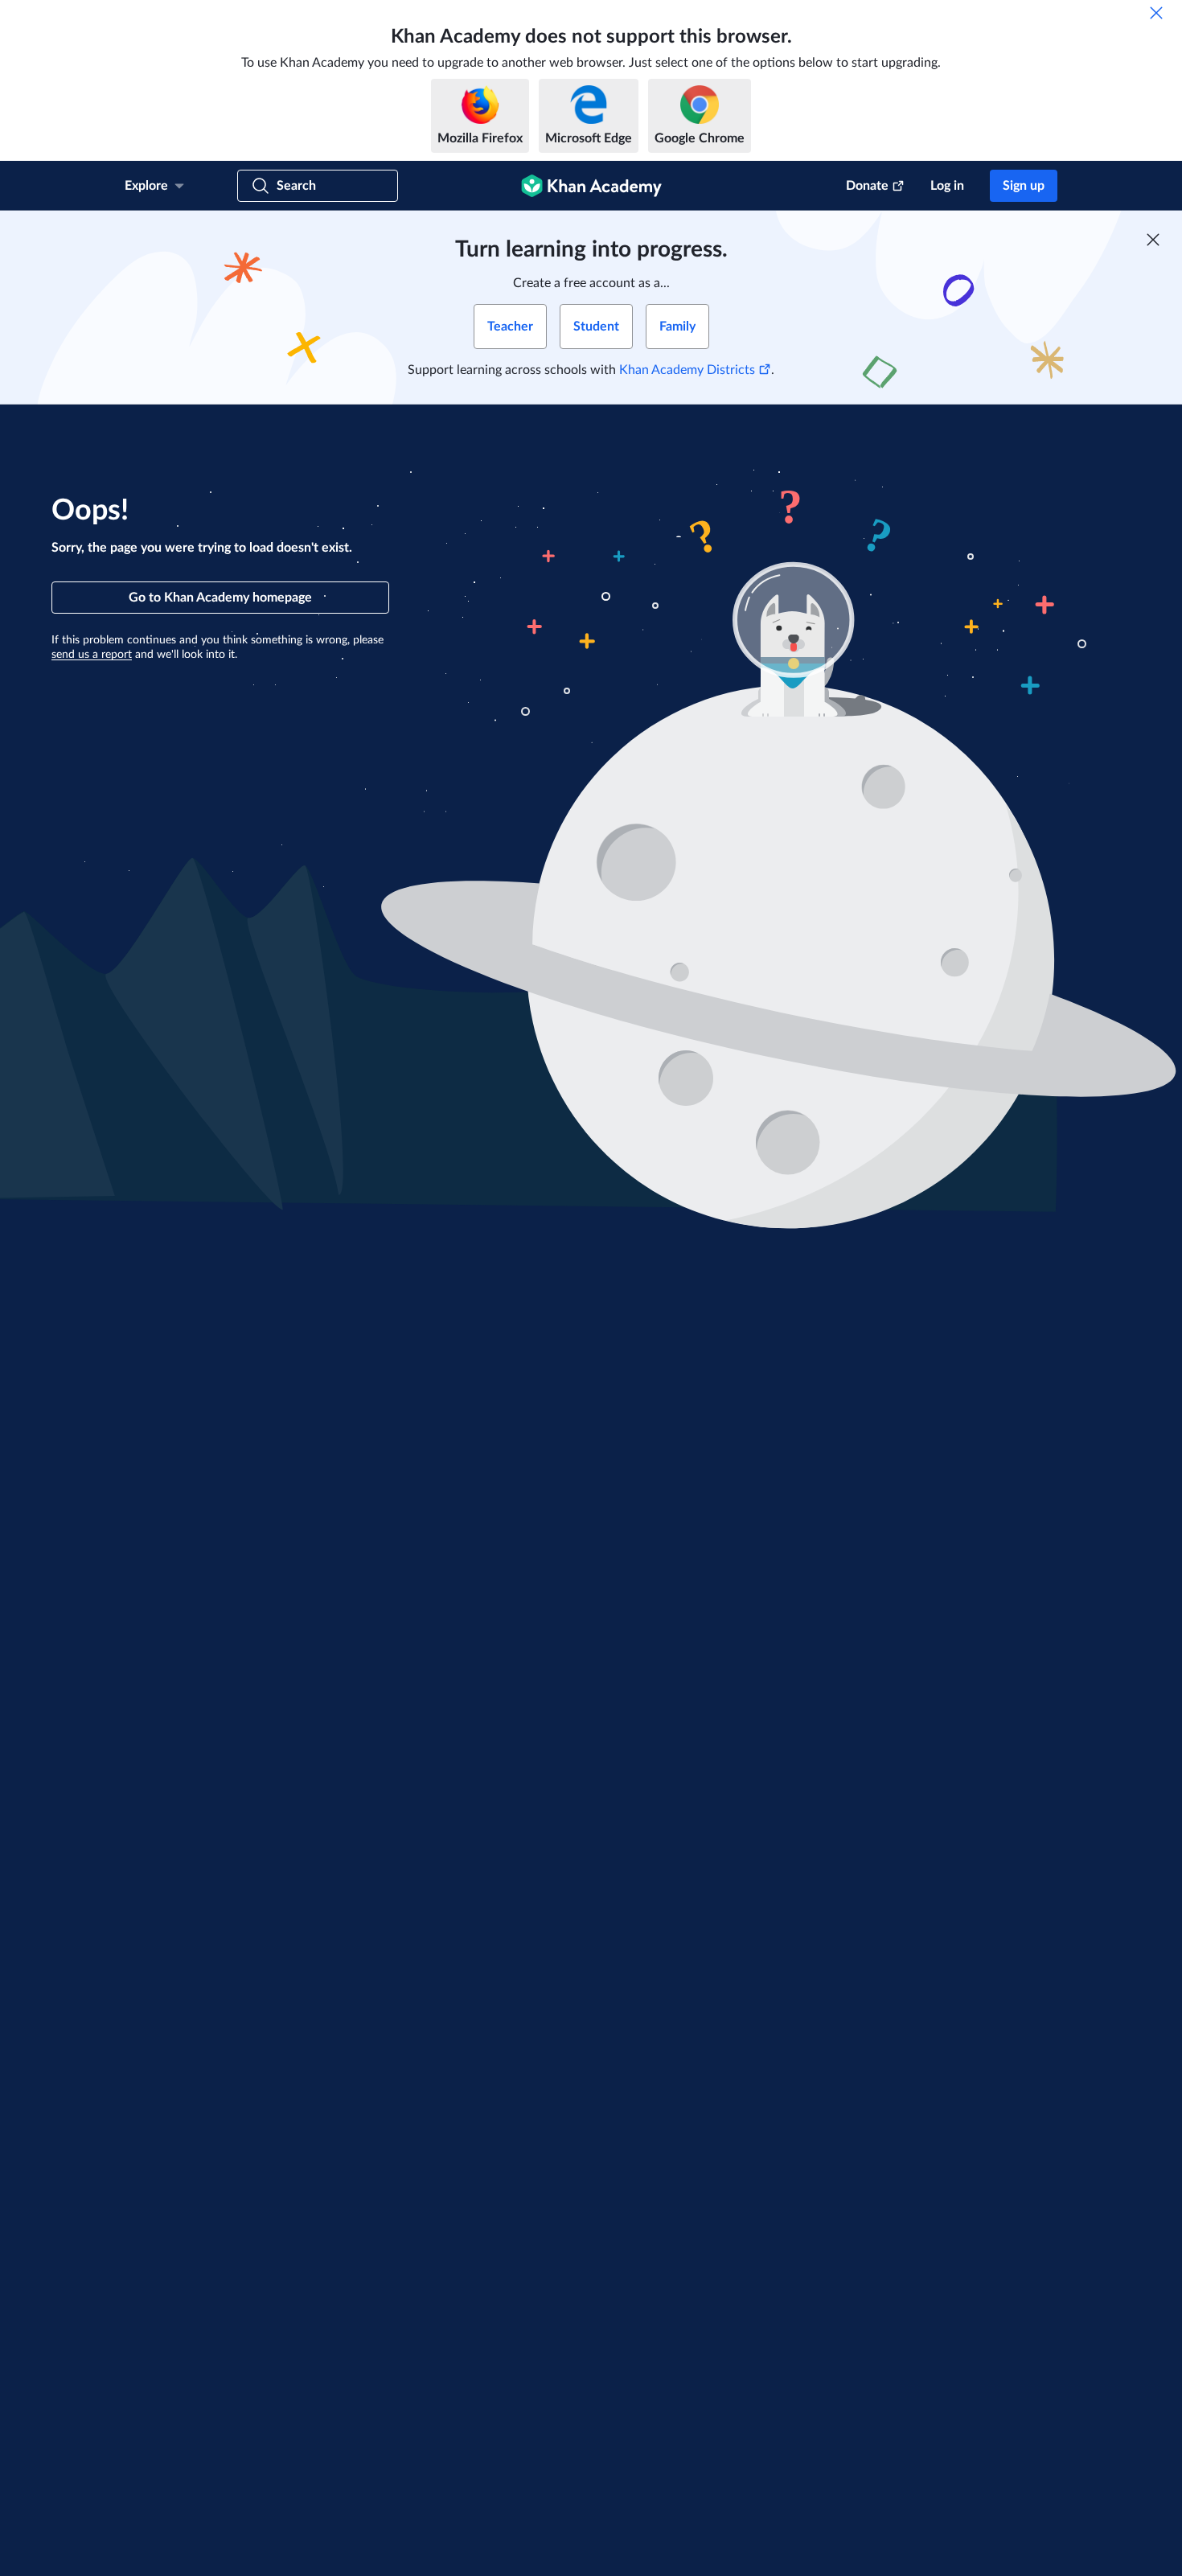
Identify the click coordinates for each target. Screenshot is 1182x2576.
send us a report (92, 655)
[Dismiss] (1156, 13)
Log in (947, 186)
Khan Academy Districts (687, 370)
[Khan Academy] (591, 186)
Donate (867, 186)
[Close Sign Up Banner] (1153, 240)
